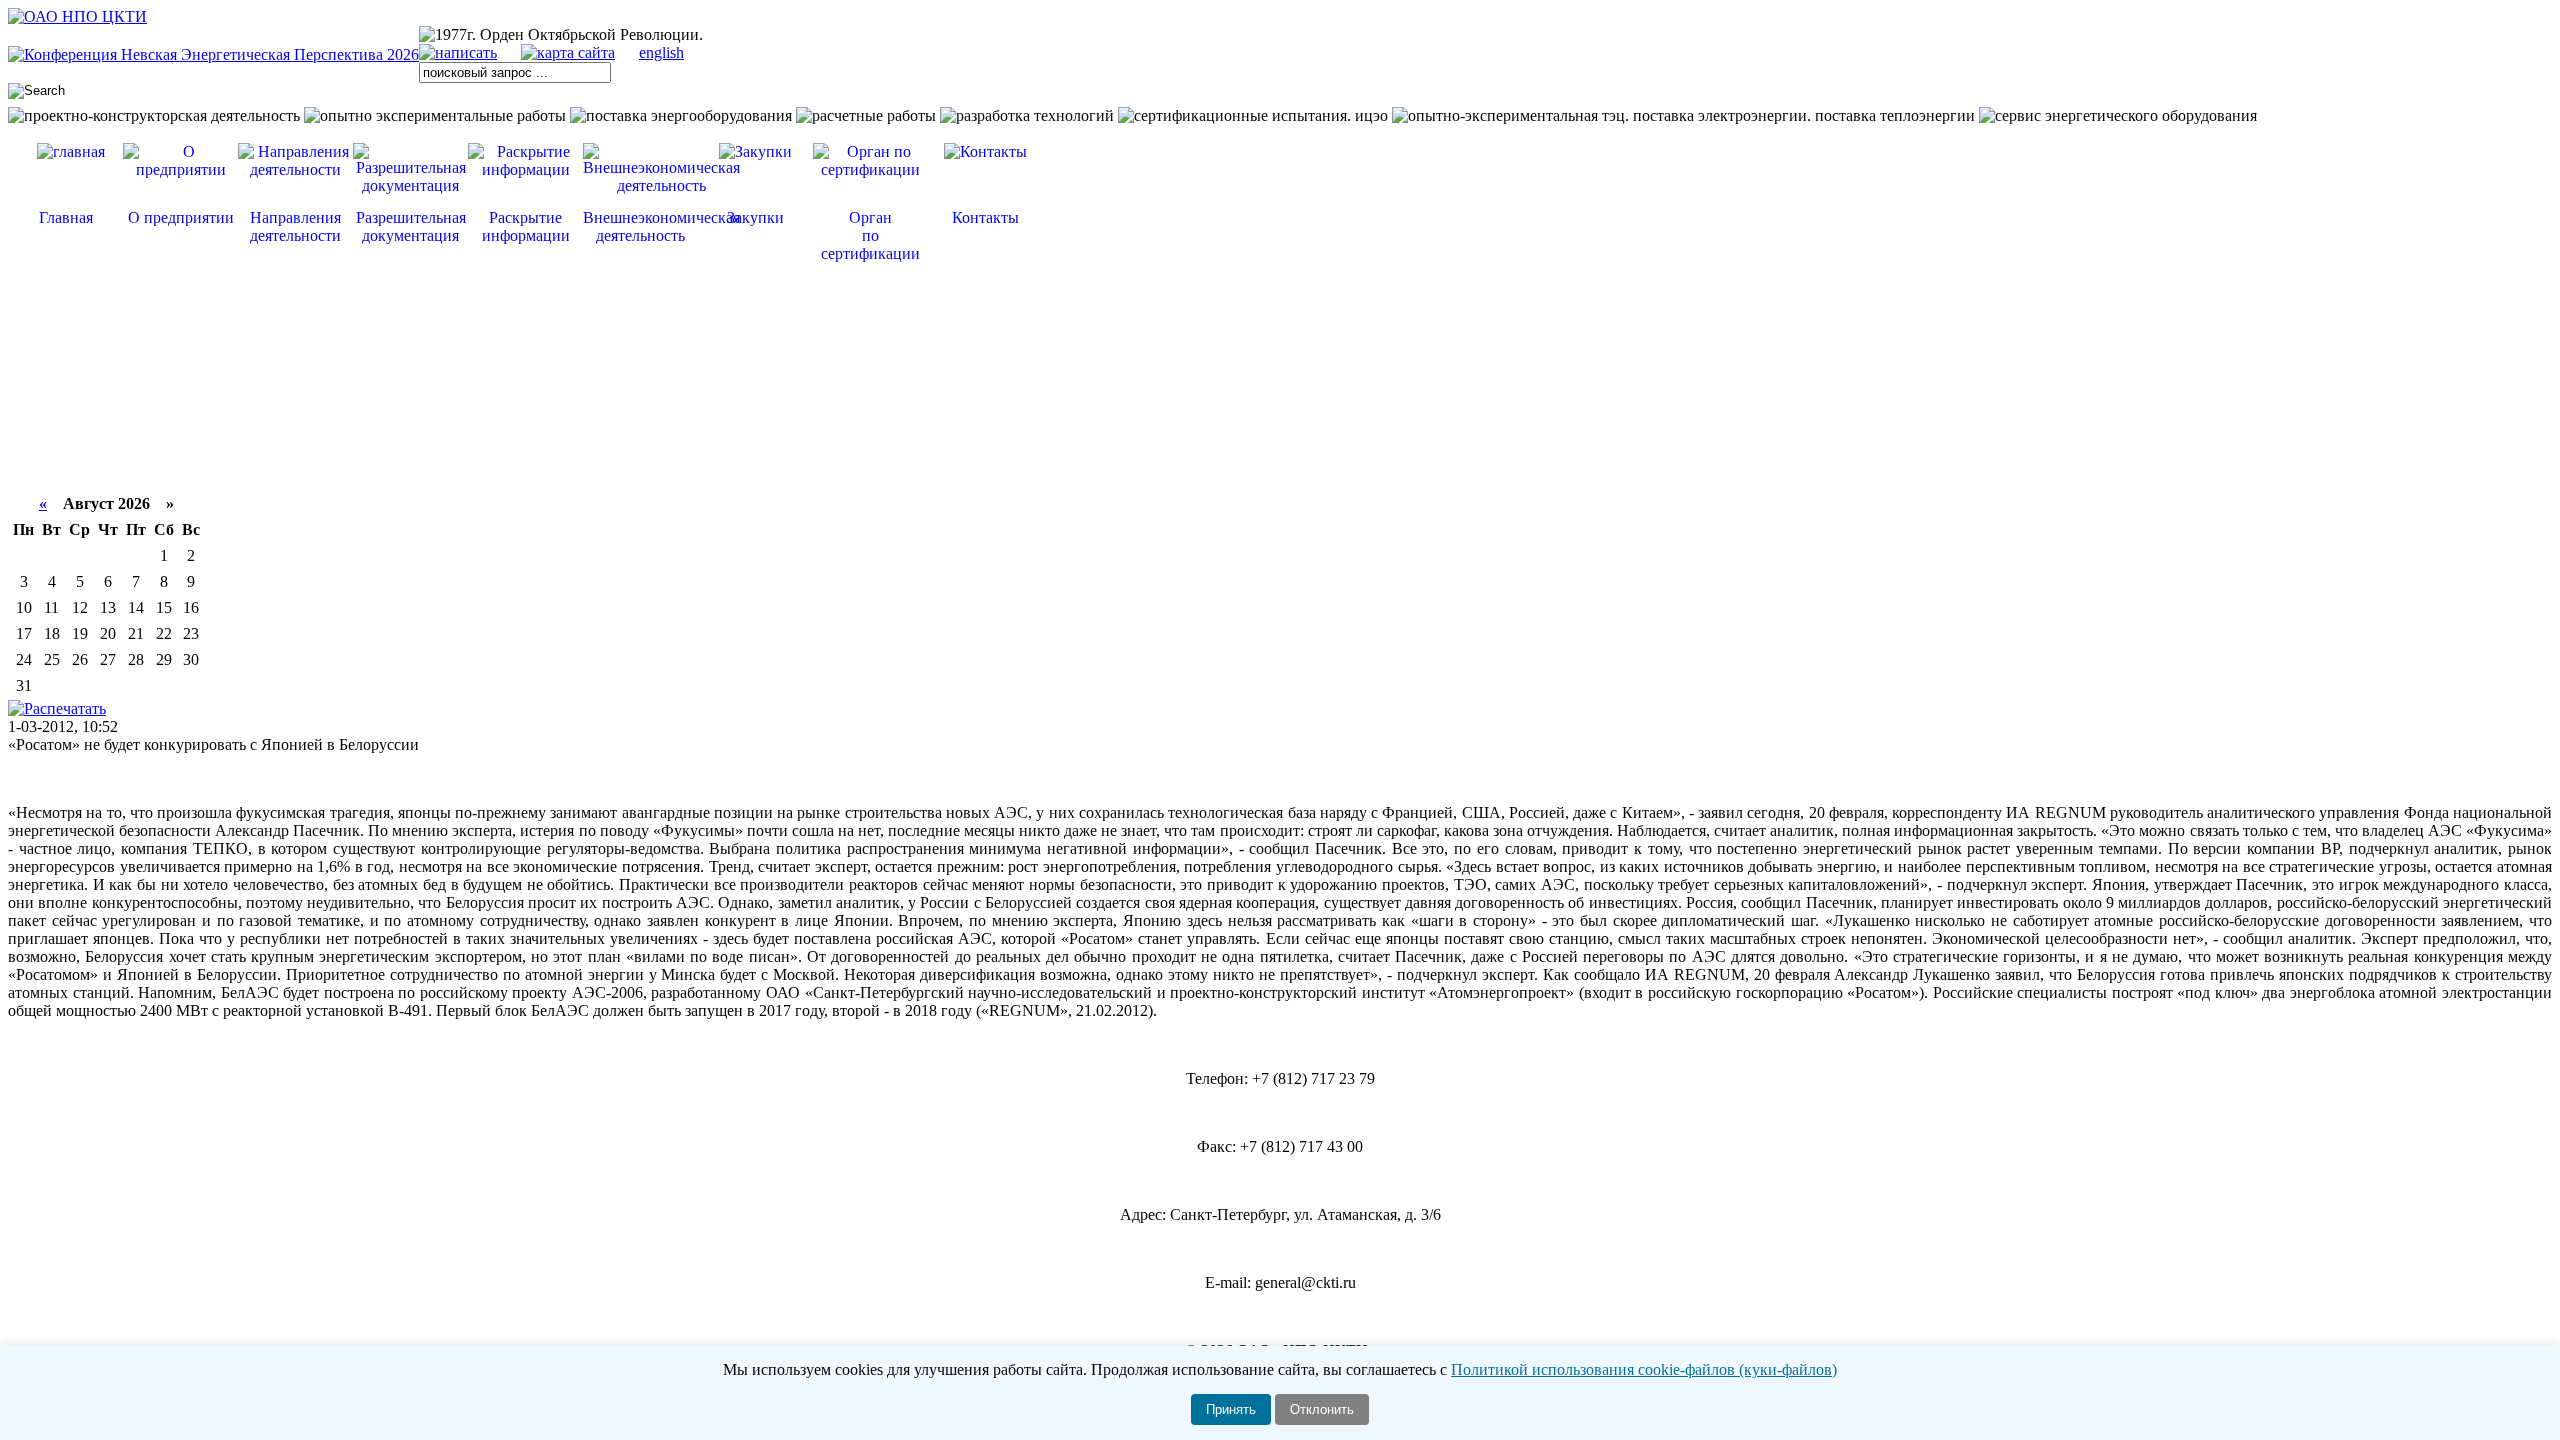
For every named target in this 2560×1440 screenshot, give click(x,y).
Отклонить (1322, 1409)
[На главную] (77, 16)
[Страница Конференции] (213, 54)
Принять (1231, 1409)
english (661, 52)
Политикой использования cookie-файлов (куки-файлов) (1644, 1369)
